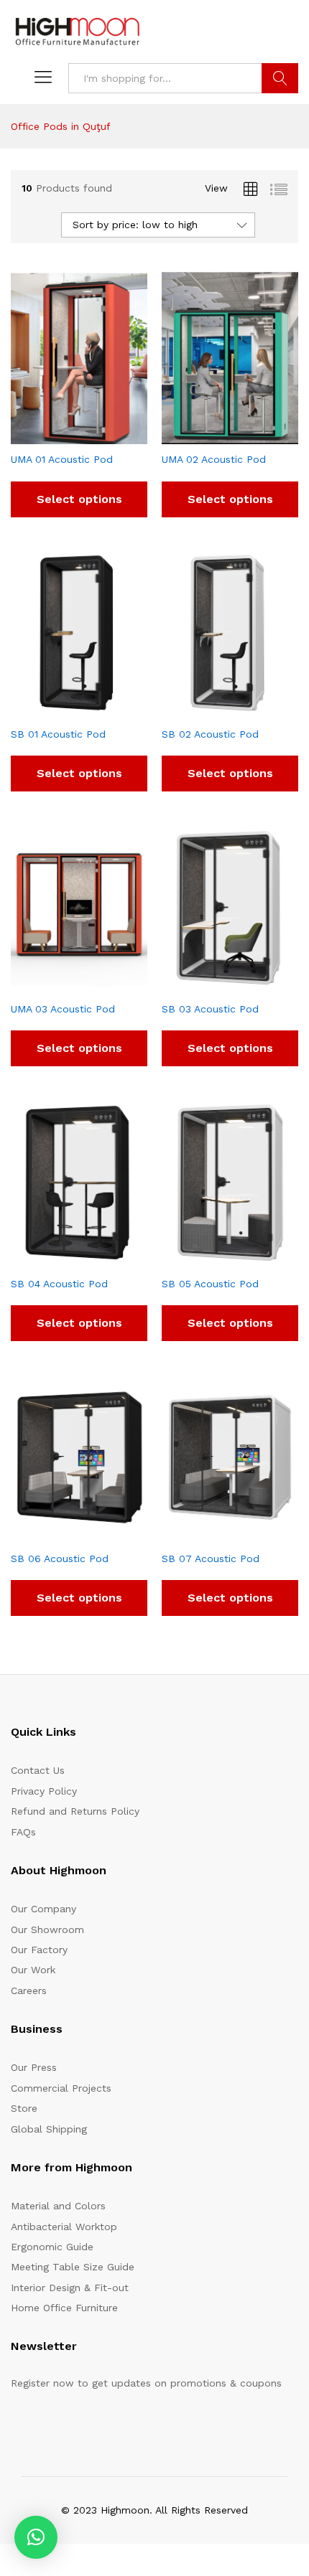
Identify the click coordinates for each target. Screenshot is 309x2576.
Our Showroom (47, 1929)
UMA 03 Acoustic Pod (63, 1009)
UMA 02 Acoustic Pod (214, 459)
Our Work (33, 1970)
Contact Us (38, 1770)
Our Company (43, 1909)
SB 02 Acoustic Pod (210, 734)
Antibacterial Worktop (64, 2227)
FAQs (23, 1832)
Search (280, 78)
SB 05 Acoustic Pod (210, 1284)
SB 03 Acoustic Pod (210, 1009)
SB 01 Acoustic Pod (58, 734)
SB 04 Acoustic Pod (59, 1284)
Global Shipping (49, 2129)
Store (24, 2108)
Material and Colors (58, 2206)
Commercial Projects (61, 2088)
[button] (36, 2537)
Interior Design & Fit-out (70, 2288)
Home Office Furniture (64, 2308)
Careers (29, 1990)
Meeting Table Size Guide (73, 2267)
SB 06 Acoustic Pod (60, 1559)
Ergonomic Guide (52, 2247)
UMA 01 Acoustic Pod (62, 459)
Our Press (34, 2067)
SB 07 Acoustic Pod (211, 1559)
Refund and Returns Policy (75, 1811)
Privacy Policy (44, 1791)
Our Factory (39, 1950)
